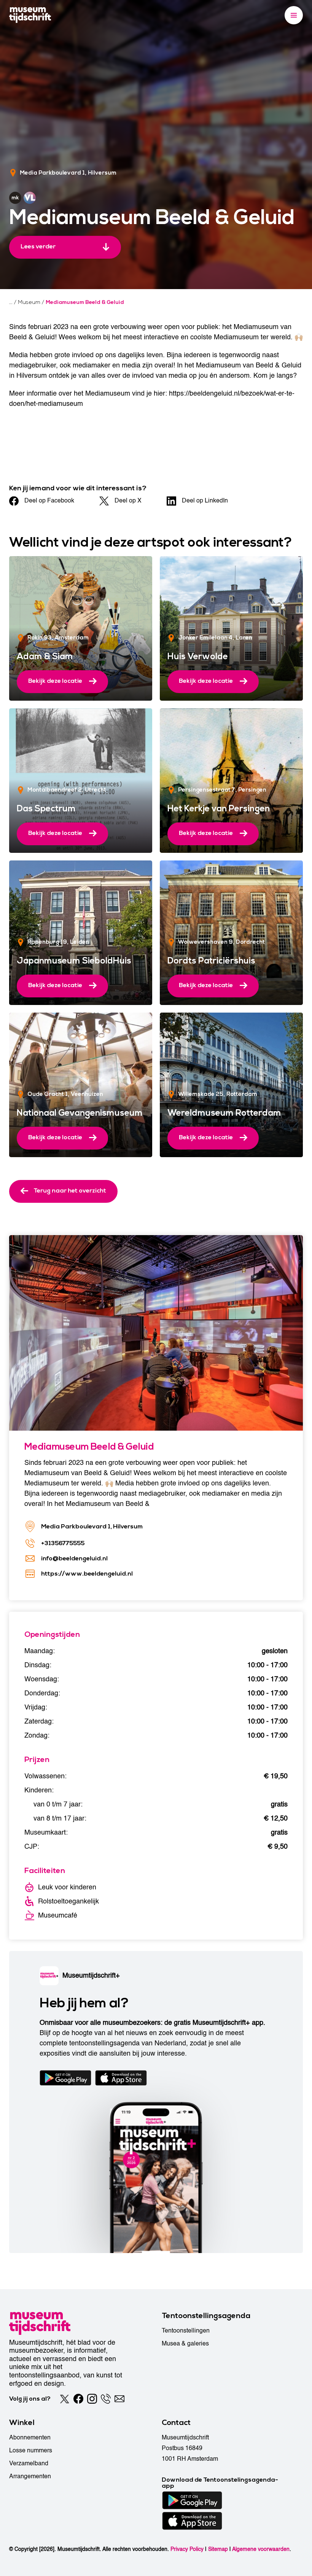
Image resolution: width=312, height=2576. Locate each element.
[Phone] (106, 2399)
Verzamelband (29, 2463)
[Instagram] (92, 2399)
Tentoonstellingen (186, 2331)
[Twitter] (65, 2399)
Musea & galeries (185, 2344)
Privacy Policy (187, 2549)
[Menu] (294, 15)
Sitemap (218, 2549)
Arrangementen (30, 2476)
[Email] (119, 2399)
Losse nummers (31, 2450)
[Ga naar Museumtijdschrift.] (11, 302)
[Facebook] (78, 2399)
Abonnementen (30, 2438)
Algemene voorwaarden (261, 2549)
